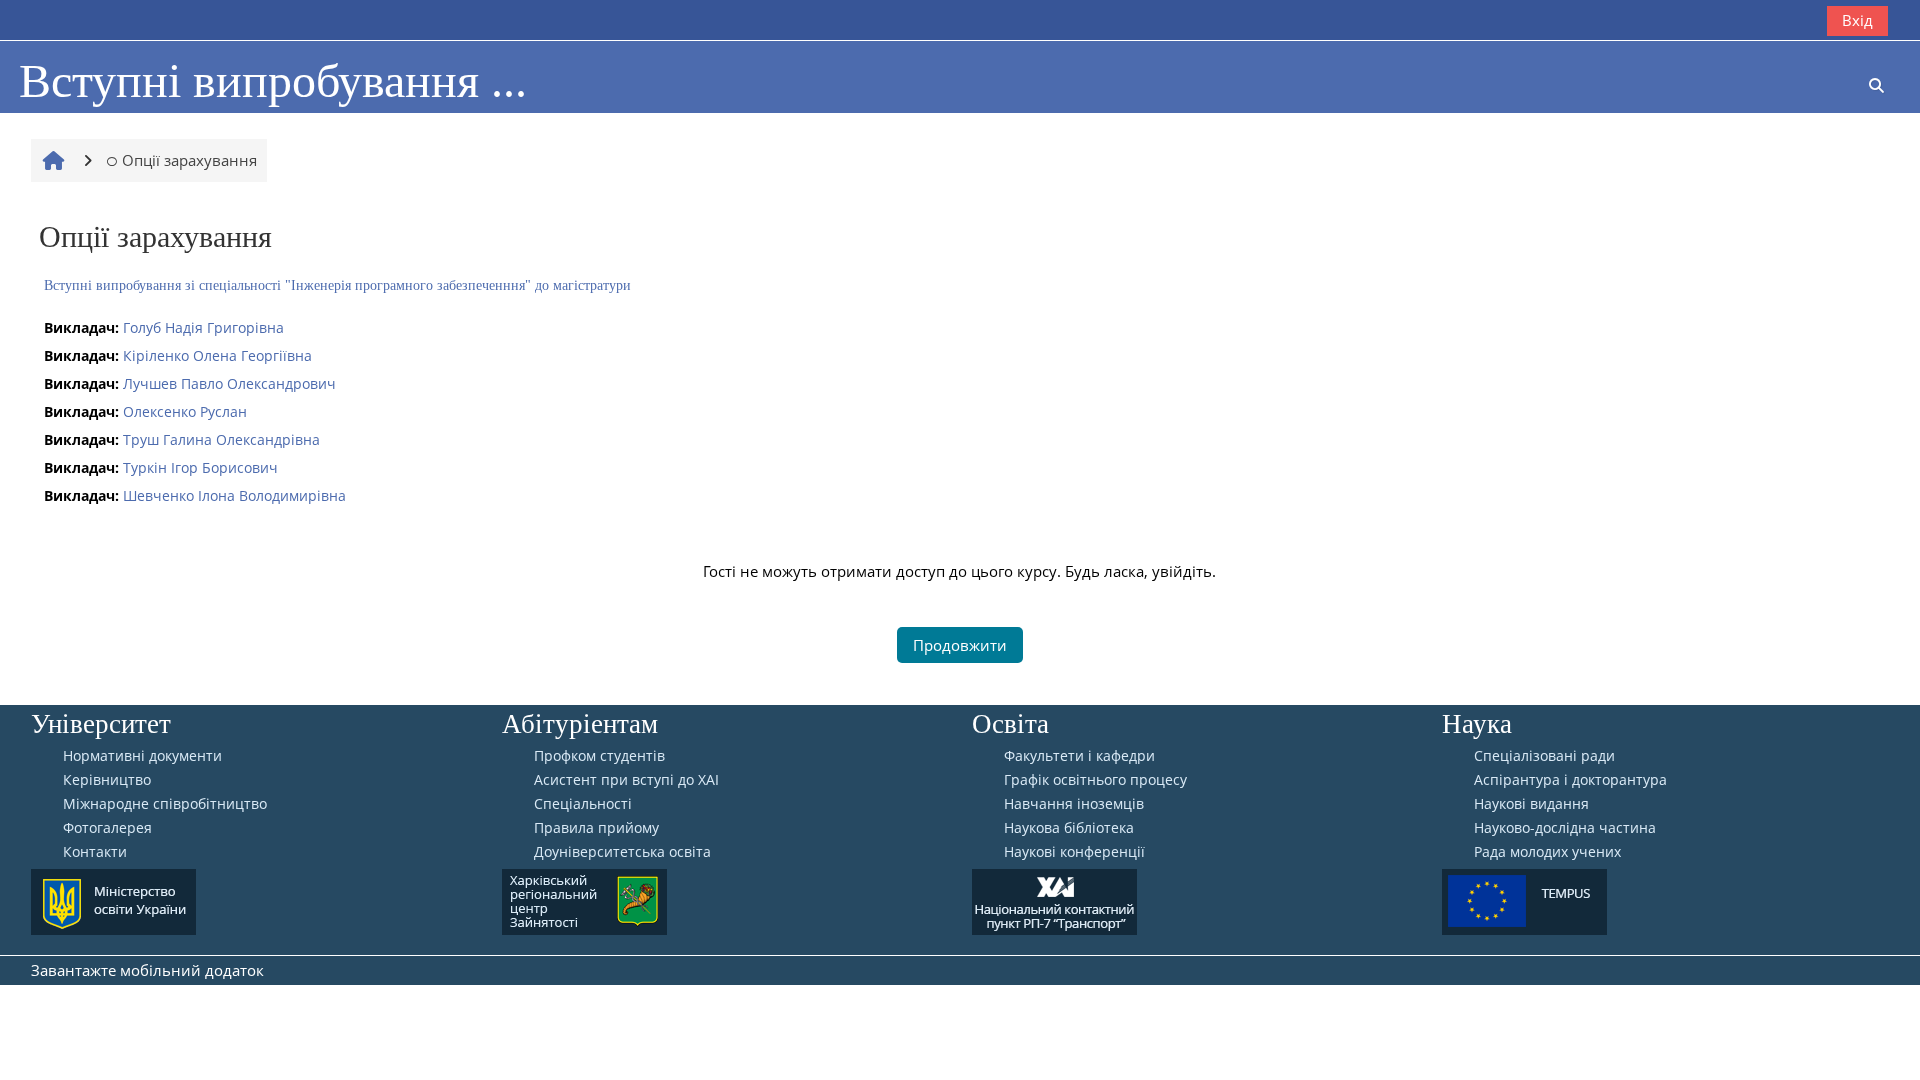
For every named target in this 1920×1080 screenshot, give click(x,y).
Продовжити (960, 645)
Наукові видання (1531, 804)
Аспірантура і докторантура (1570, 780)
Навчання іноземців (1074, 804)
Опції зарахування (189, 160)
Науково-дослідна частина (1565, 828)
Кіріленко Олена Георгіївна (217, 355)
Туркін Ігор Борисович (200, 467)
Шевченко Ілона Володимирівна (234, 495)
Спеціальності (583, 804)
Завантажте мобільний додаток (147, 970)
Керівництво (107, 780)
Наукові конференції (1074, 852)
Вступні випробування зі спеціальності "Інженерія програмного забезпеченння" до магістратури (337, 285)
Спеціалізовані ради (1544, 756)
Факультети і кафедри (1079, 756)
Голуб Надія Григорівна (203, 327)
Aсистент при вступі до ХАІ (626, 780)
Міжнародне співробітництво (165, 804)
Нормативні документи (142, 756)
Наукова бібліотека (1069, 828)
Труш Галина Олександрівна (221, 439)
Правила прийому (596, 828)
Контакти (95, 852)
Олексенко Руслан (185, 411)
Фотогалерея (107, 828)
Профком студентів (599, 756)
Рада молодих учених (1547, 852)
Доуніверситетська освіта (622, 852)
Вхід (1857, 20)
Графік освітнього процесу (1095, 780)
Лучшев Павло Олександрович (229, 383)
